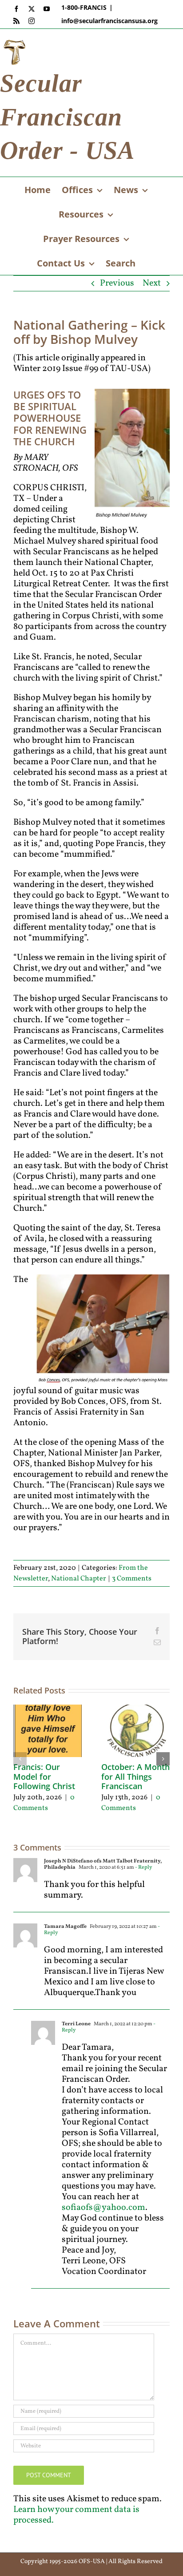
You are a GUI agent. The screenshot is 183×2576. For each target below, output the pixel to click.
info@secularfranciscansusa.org (109, 21)
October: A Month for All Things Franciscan (135, 1776)
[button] (20, 1759)
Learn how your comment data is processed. (76, 2515)
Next (152, 283)
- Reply (143, 1867)
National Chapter (79, 1579)
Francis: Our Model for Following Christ (44, 1776)
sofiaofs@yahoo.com (103, 2208)
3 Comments (132, 1579)
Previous (117, 283)
